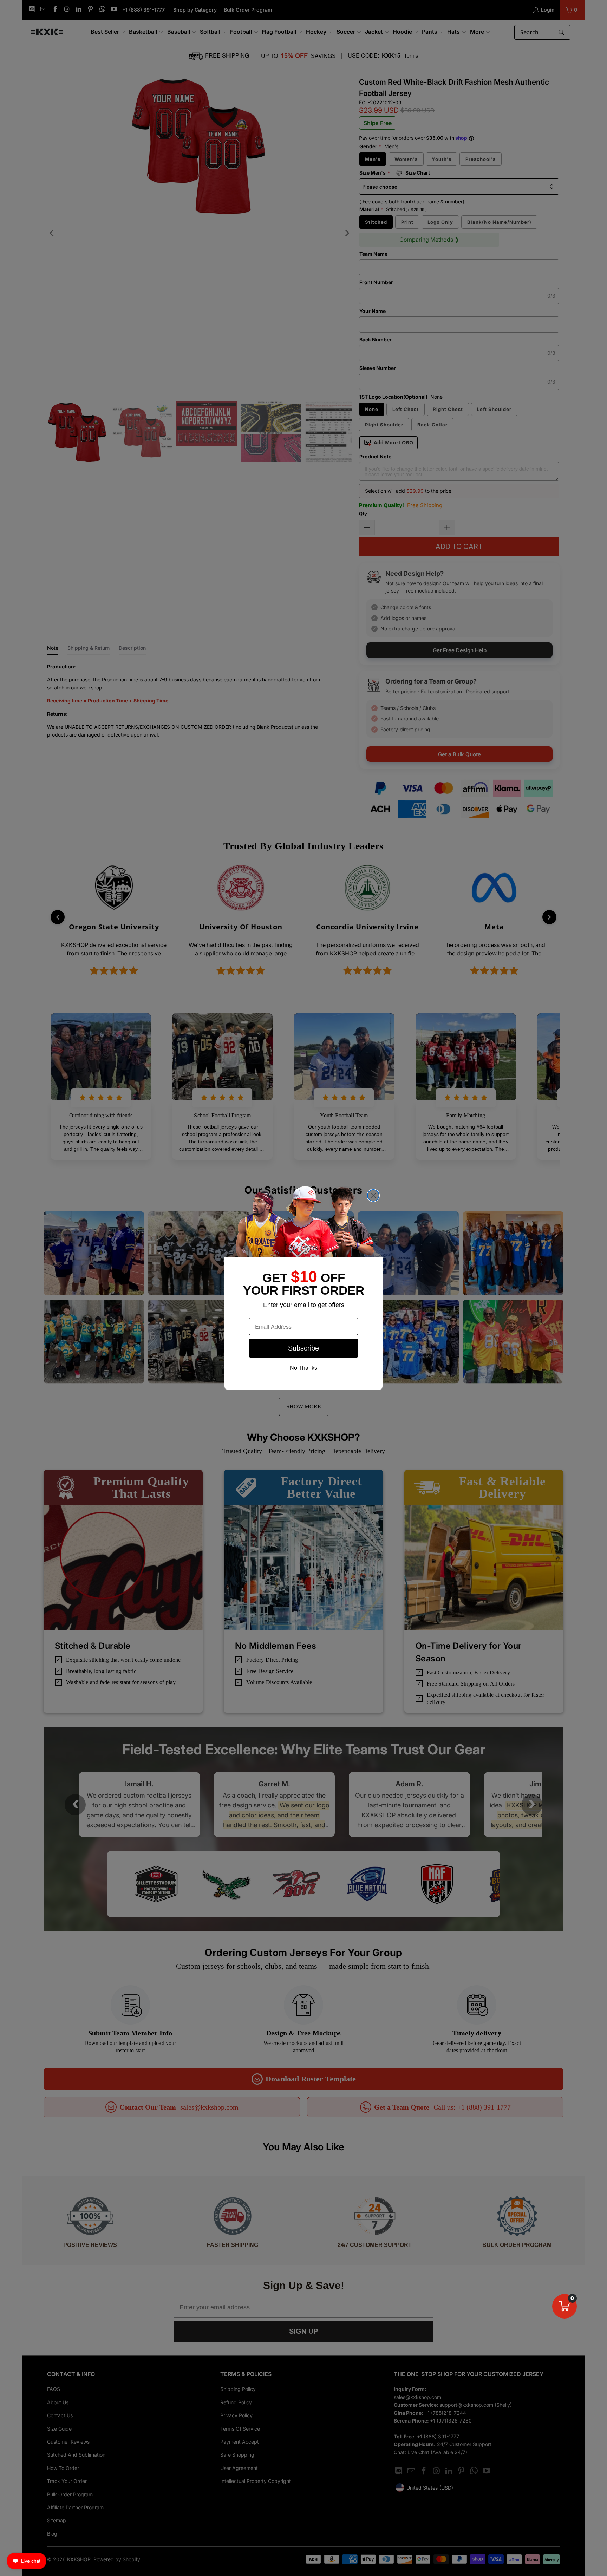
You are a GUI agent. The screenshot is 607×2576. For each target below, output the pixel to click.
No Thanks (303, 1368)
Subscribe (303, 1348)
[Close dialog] (373, 1195)
